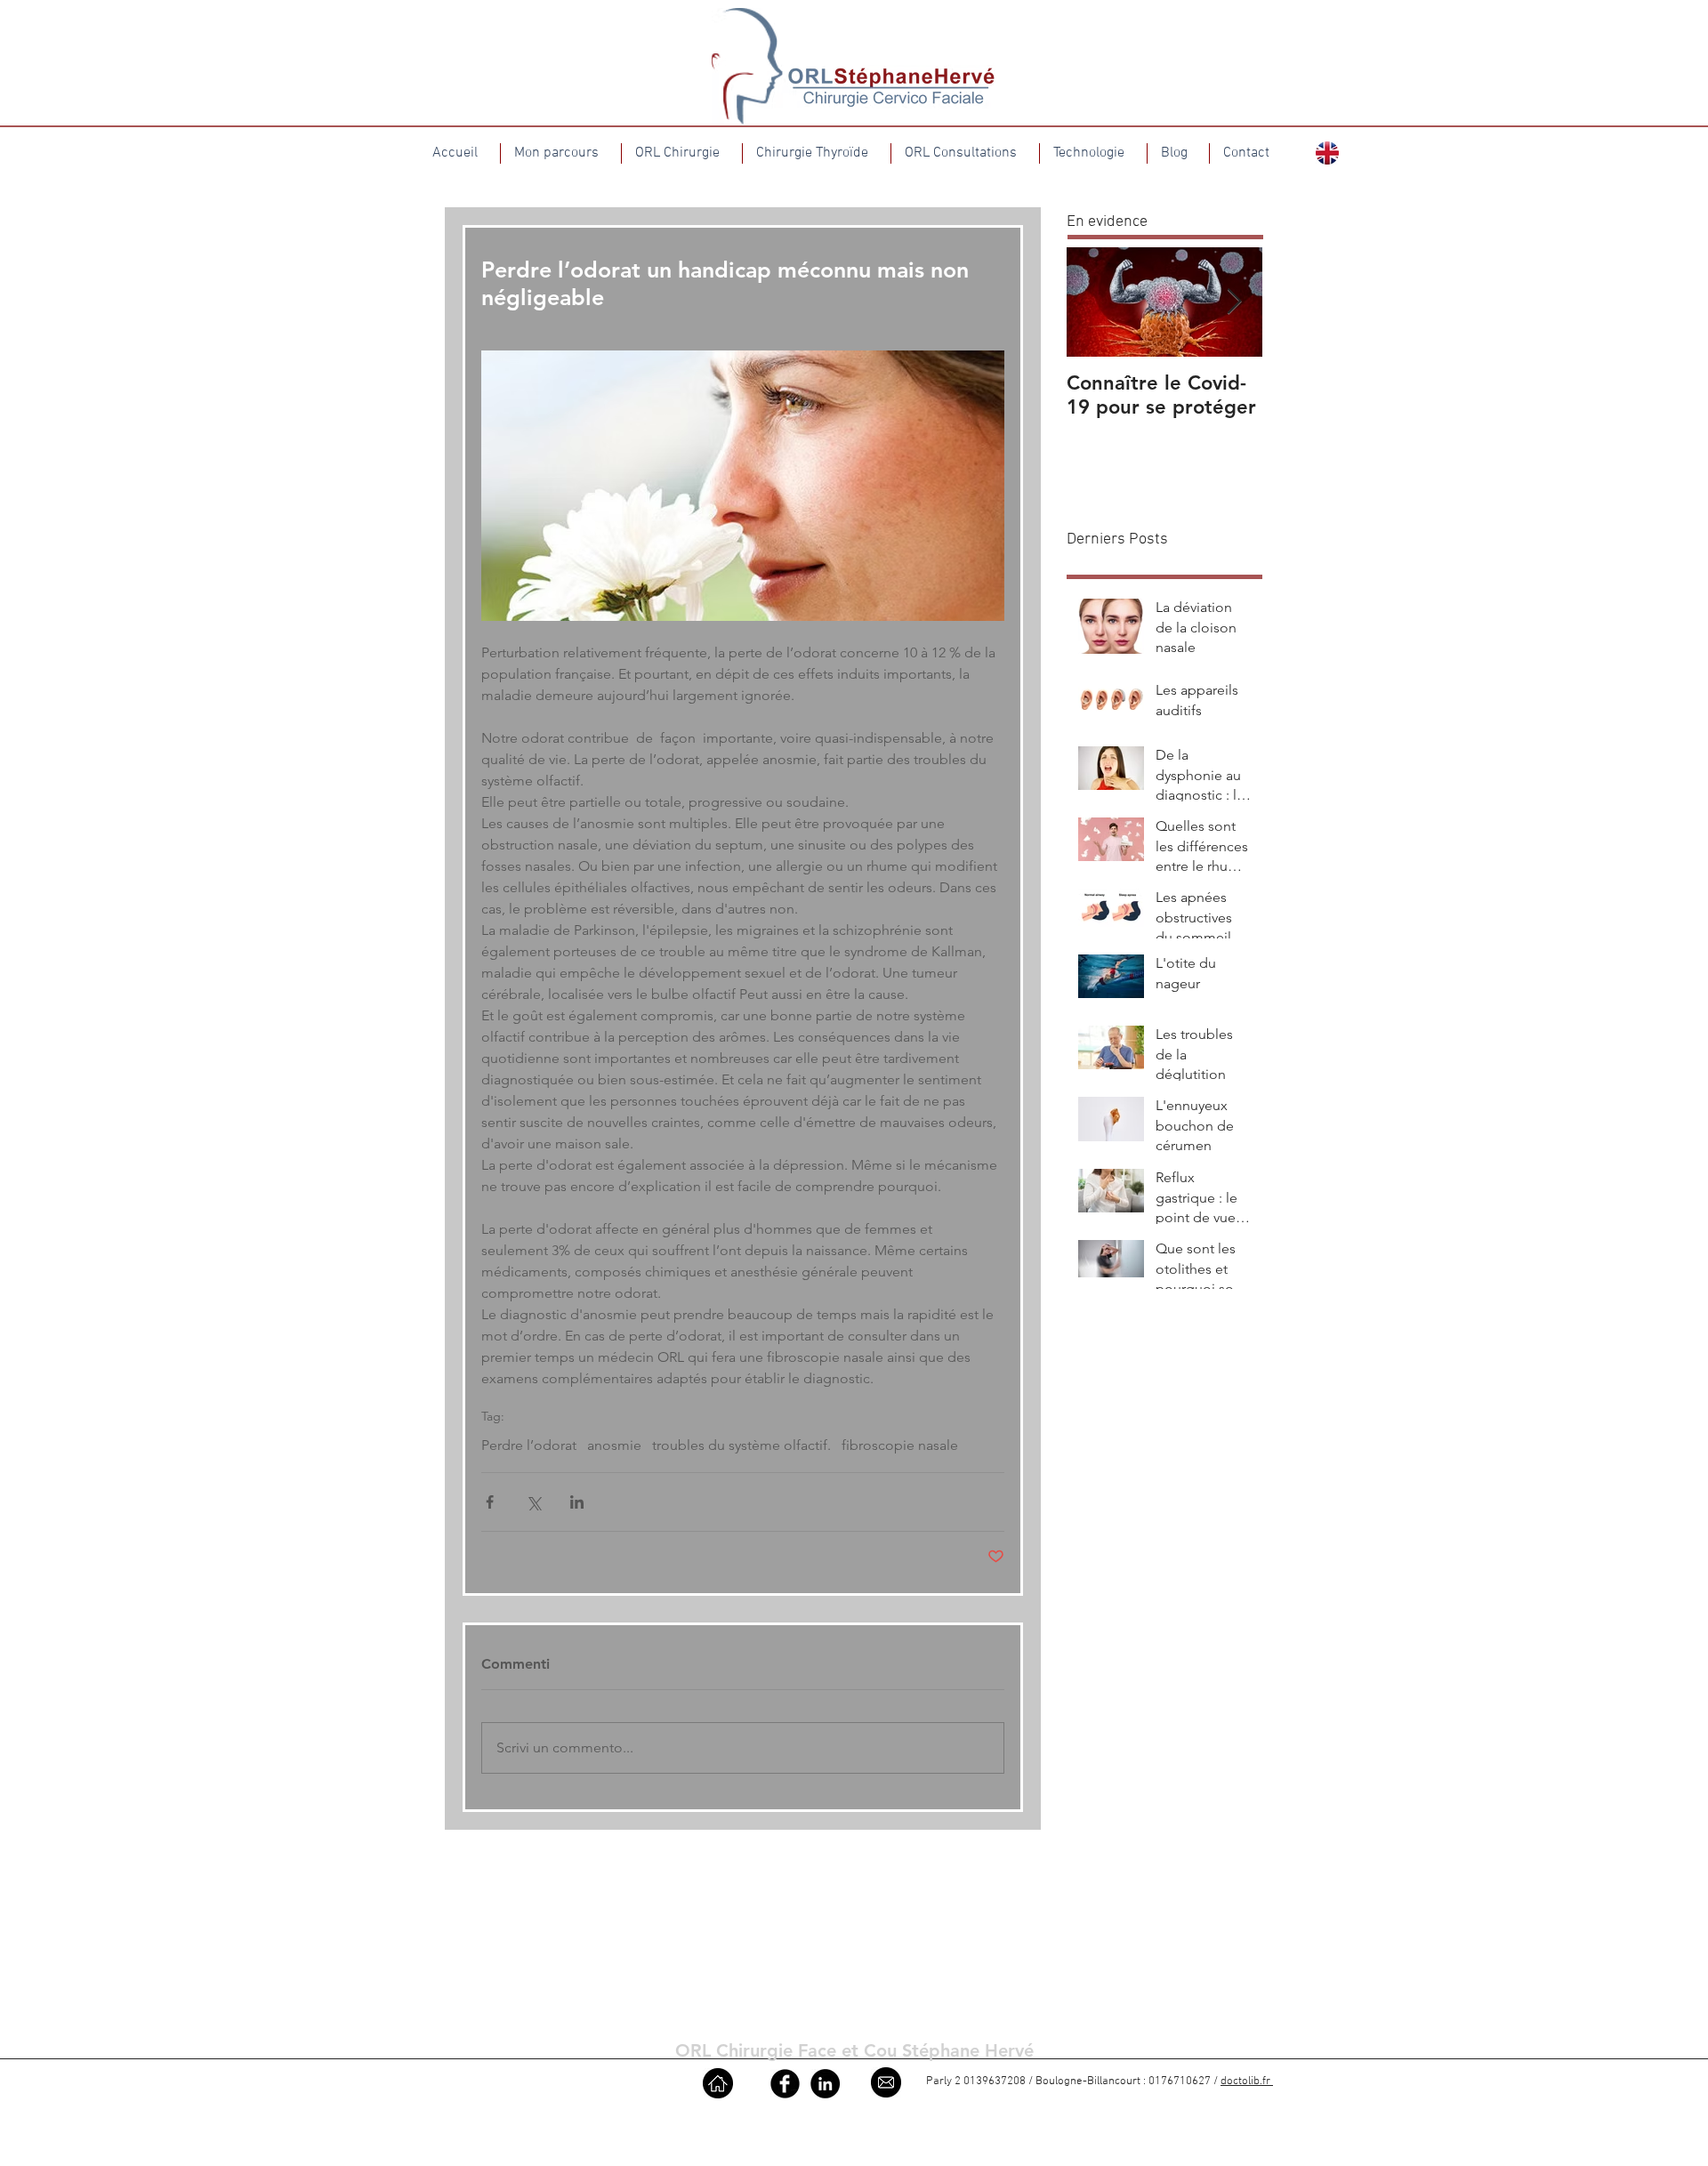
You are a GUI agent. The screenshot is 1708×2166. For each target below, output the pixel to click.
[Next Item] (1234, 302)
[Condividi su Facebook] (490, 1502)
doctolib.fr (1247, 2081)
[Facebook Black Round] (785, 2084)
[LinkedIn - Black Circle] (825, 2084)
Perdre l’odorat (529, 1445)
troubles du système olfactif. (741, 1445)
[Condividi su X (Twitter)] (533, 1502)
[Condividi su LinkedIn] (577, 1502)
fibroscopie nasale (900, 1445)
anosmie (614, 1445)
